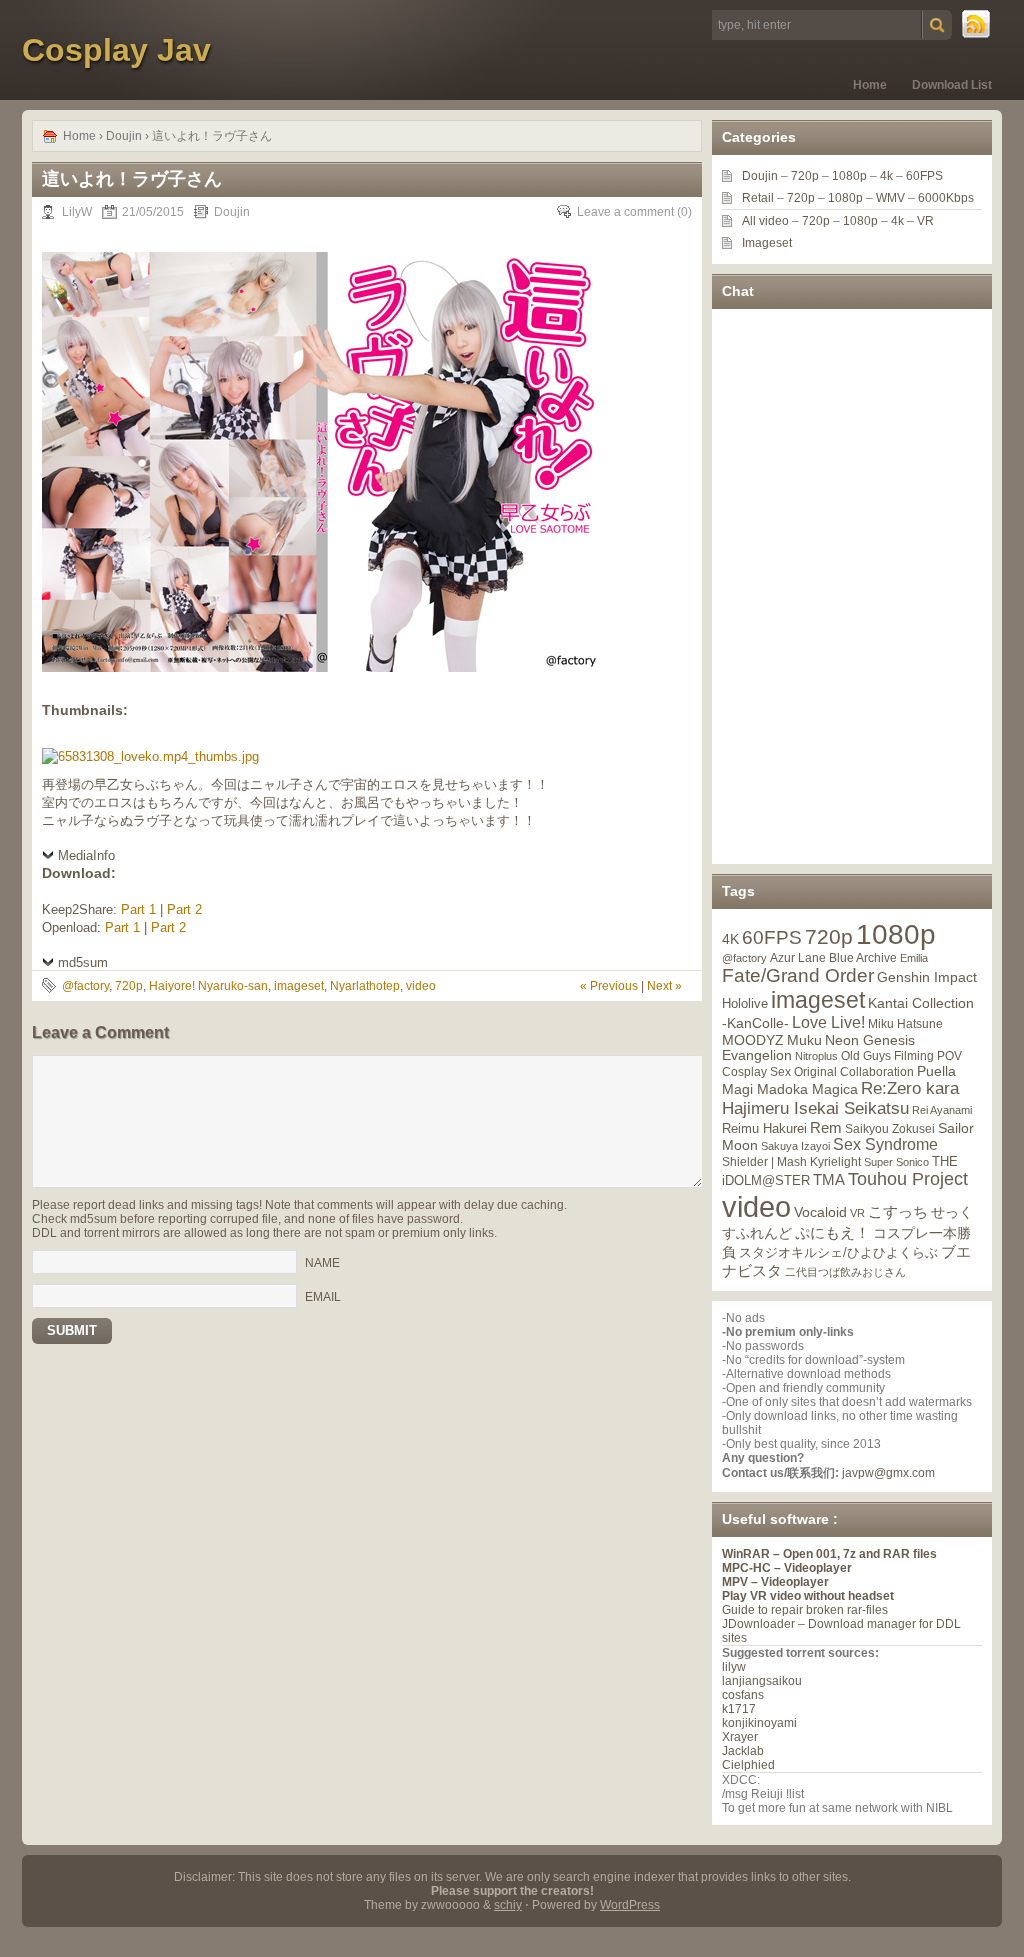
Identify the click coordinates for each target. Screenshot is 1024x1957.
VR (925, 221)
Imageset (767, 243)
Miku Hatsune (905, 1024)
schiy (508, 1905)
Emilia (914, 958)
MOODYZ (753, 1040)
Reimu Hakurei (764, 1129)
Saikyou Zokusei (890, 1128)
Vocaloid (820, 1212)
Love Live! (828, 1022)
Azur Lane (798, 958)
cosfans (743, 1695)
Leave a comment (625, 212)
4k (886, 176)
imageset (299, 986)
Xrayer (740, 1737)
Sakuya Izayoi (795, 1146)
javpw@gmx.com (888, 1473)
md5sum (83, 962)
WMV (890, 198)
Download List (952, 85)
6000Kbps (946, 198)
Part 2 (184, 909)
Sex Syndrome (885, 1144)
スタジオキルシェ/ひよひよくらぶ (838, 1253)
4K (730, 939)
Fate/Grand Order (798, 975)
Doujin (124, 136)
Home (870, 85)
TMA (829, 1179)
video (421, 986)
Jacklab (743, 1751)
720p (129, 986)
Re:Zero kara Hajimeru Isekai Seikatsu (840, 1098)
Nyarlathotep (365, 986)
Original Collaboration (854, 1072)
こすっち (898, 1212)
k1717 (739, 1709)
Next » (664, 986)
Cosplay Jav (116, 50)
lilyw (734, 1667)
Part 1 (138, 909)
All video (765, 221)
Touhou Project (908, 1179)
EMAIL (323, 1297)
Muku (804, 1040)
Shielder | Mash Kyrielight (791, 1162)
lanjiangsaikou (762, 1681)
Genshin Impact (927, 977)
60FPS (924, 176)
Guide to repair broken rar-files (805, 1610)
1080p (849, 176)
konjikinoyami (759, 1723)
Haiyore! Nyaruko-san (208, 986)
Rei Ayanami (942, 1110)
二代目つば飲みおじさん (845, 1272)
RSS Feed (977, 25)
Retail (758, 198)
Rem (826, 1127)
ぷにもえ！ (832, 1233)
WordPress (630, 1905)
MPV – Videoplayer (775, 1582)
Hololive (745, 1003)
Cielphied (748, 1765)
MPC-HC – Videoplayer (787, 1568)
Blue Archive (863, 957)
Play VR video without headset (808, 1596)
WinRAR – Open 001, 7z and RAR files (829, 1554)
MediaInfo (86, 855)
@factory (85, 986)
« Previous (609, 986)
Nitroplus (816, 1056)
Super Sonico (896, 1162)
